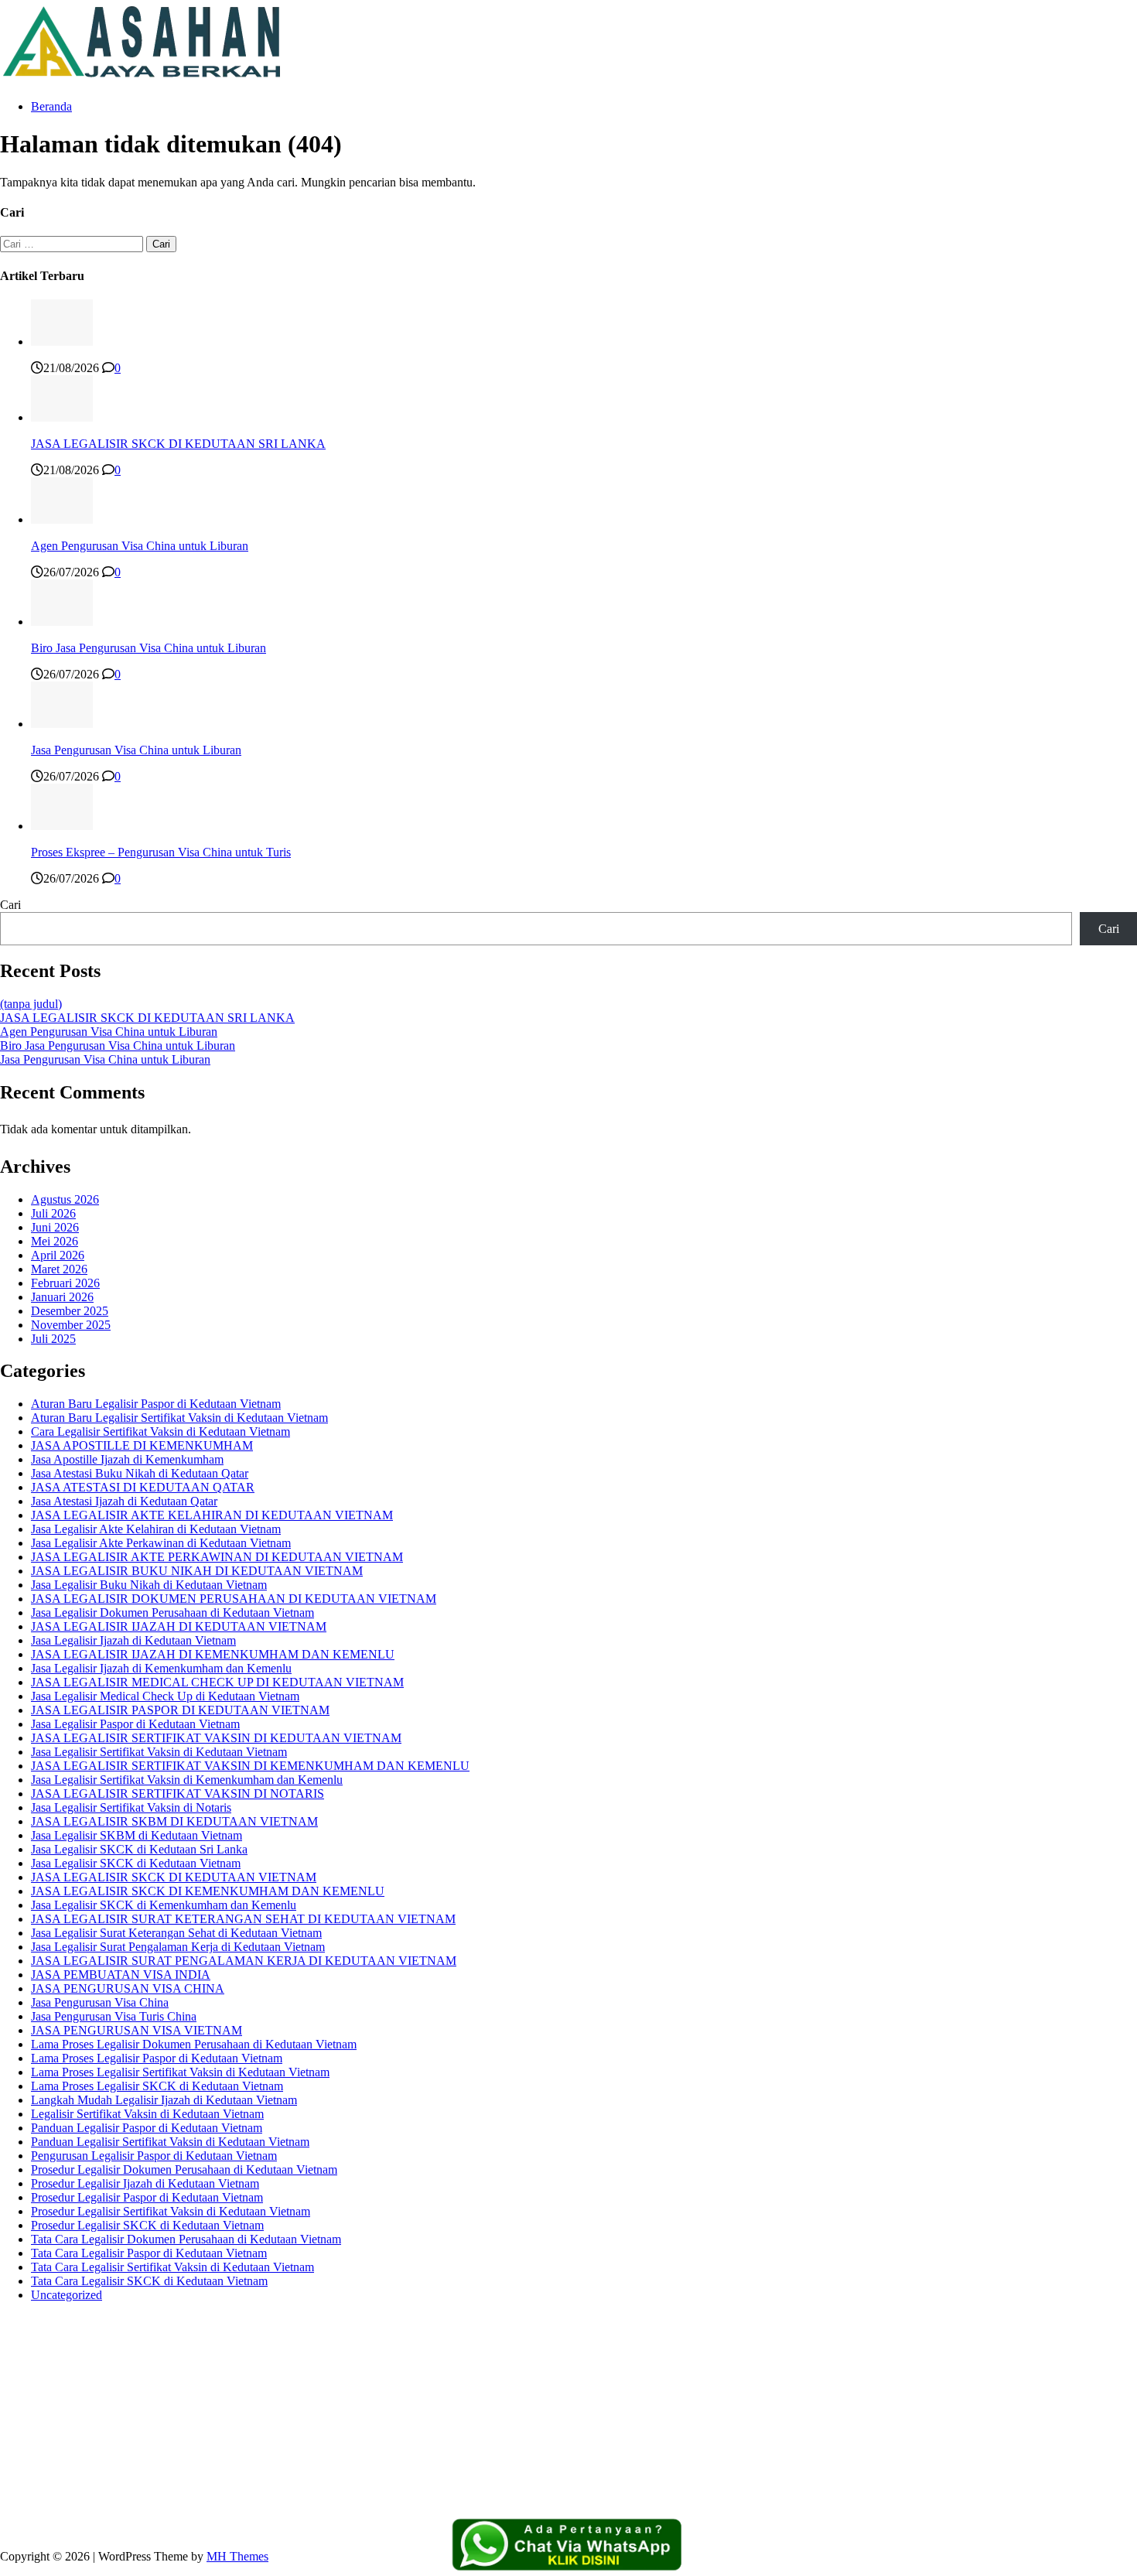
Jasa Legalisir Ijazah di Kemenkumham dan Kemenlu (161, 1668)
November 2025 (71, 1325)
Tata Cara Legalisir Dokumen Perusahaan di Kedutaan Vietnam (186, 2239)
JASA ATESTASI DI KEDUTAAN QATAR (143, 1487)
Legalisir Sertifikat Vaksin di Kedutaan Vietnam (147, 2114)
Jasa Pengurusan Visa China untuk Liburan (136, 750)
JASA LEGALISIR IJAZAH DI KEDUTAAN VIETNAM (179, 1626)
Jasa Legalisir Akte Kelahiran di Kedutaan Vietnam (156, 1529)
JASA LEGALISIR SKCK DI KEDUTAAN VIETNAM (174, 1877)
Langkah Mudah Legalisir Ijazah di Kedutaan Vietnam (164, 2100)
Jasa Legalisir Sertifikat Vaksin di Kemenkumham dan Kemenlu (187, 1780)
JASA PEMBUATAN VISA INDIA (121, 1975)
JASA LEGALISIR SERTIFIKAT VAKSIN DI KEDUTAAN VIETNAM (216, 1738)
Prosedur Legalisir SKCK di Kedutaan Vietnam (147, 2225)
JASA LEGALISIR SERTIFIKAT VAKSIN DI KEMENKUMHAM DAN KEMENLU (250, 1766)
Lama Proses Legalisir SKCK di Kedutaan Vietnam (157, 2086)
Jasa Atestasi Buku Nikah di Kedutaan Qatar (140, 1473)
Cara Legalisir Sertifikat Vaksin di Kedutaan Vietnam (160, 1431)
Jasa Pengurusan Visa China (100, 2002)
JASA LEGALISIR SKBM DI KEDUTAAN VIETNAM (174, 1821)
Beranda (51, 106)
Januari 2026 (62, 1297)
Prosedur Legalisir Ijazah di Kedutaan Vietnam (145, 2183)
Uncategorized (67, 2295)
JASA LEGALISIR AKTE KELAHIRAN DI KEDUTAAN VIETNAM (212, 1515)
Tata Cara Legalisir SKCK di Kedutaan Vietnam (149, 2281)
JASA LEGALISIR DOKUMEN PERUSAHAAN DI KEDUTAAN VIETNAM (234, 1599)
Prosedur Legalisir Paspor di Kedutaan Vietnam (147, 2197)
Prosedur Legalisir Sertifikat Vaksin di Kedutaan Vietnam (171, 2211)
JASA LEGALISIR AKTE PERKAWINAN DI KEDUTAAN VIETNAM (217, 1557)
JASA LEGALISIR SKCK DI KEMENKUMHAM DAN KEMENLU (208, 1891)
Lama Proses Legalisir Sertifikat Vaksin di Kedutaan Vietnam (180, 2072)
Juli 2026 (53, 1213)
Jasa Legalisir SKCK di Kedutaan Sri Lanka (139, 1849)
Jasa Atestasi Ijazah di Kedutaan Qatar (124, 1501)
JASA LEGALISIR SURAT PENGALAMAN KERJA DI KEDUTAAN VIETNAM (244, 1961)
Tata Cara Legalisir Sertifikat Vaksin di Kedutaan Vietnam (172, 2267)
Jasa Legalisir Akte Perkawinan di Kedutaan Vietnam (161, 1543)
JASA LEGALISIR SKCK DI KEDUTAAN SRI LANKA (178, 444)
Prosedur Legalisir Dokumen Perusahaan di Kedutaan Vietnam (184, 2169)
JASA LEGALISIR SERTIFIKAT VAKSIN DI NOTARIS (178, 1794)
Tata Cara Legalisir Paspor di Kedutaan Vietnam (149, 2253)
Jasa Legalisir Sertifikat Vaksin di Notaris (131, 1807)
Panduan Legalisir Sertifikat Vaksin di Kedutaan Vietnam (170, 2142)
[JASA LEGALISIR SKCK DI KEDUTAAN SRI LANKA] (62, 417)
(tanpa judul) (31, 1004)
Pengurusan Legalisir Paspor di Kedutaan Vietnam (154, 2156)
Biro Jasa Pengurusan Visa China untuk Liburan (149, 648)
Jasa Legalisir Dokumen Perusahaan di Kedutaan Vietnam (172, 1613)
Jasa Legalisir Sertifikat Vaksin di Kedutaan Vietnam (159, 1752)
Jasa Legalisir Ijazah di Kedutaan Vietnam (133, 1640)
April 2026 (58, 1255)
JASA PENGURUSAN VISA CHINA (128, 1988)
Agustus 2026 (65, 1199)
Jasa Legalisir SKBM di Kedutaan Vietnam (137, 1835)
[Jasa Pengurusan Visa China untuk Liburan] (62, 724)
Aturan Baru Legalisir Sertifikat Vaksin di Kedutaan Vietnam (179, 1418)
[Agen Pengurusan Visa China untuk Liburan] (62, 519)
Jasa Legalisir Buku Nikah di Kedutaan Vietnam (149, 1585)
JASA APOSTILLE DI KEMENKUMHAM (142, 1445)
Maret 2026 (59, 1269)
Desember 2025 (70, 1311)
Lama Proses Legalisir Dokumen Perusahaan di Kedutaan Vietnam (194, 2044)
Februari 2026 (65, 1283)
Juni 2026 (55, 1227)
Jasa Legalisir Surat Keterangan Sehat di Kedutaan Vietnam (176, 1933)
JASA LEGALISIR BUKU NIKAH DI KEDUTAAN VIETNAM (197, 1571)
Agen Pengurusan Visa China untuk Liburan (140, 546)
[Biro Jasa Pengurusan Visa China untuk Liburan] (62, 622)
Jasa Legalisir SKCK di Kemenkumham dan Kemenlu (164, 1905)
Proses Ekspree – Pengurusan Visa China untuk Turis (161, 852)
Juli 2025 (53, 1339)
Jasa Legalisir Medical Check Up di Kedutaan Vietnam (165, 1696)
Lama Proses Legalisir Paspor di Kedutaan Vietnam (157, 2058)
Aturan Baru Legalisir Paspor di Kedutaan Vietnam (156, 1404)
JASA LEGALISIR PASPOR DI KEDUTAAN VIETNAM (180, 1710)
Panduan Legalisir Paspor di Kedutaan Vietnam (147, 2128)
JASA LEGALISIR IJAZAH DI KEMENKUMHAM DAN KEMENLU (213, 1654)
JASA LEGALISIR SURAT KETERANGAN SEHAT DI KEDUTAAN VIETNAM (243, 1919)
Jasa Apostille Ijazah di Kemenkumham (127, 1459)
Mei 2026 (55, 1241)
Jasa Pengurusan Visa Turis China (114, 2016)
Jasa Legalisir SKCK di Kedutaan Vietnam (136, 1863)
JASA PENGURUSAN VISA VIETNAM (137, 2030)
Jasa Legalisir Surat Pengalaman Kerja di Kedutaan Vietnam (178, 1947)
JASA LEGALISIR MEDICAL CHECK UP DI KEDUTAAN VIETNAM (217, 1682)
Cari (10, 905)
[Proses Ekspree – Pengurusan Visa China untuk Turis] (62, 826)
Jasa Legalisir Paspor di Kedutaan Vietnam (135, 1724)
